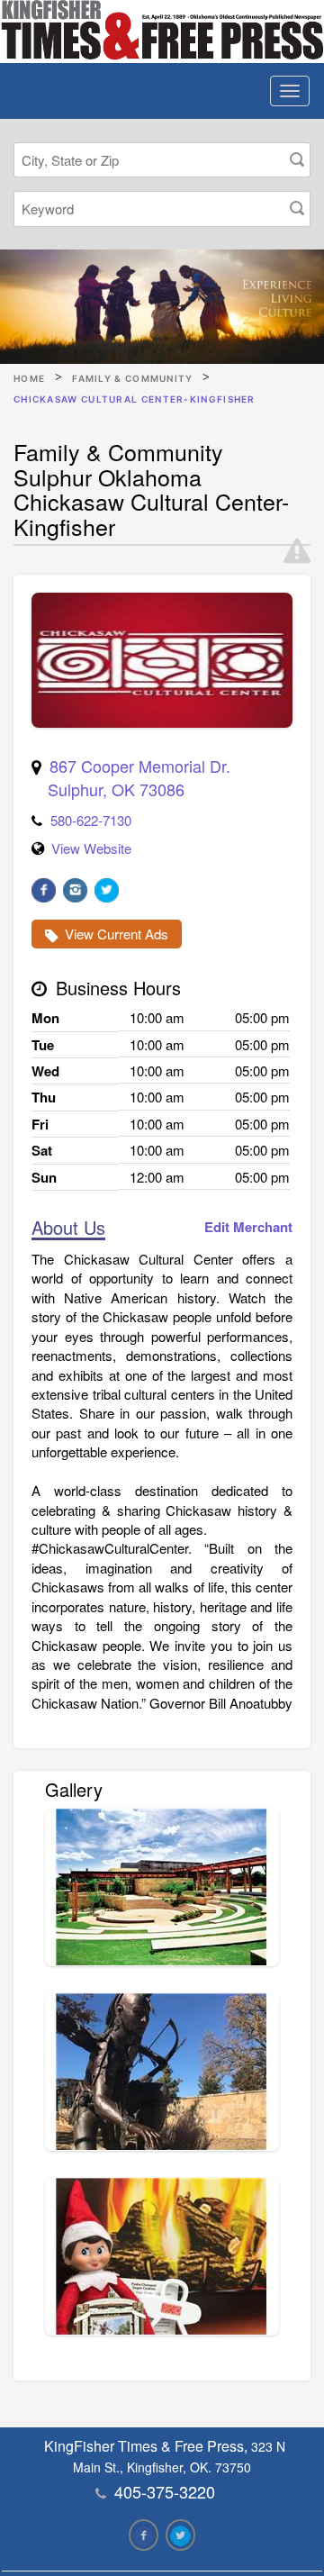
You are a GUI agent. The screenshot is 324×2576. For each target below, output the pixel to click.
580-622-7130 (91, 820)
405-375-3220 (165, 2491)
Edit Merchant (248, 1227)
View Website (91, 848)
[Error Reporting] (297, 551)
